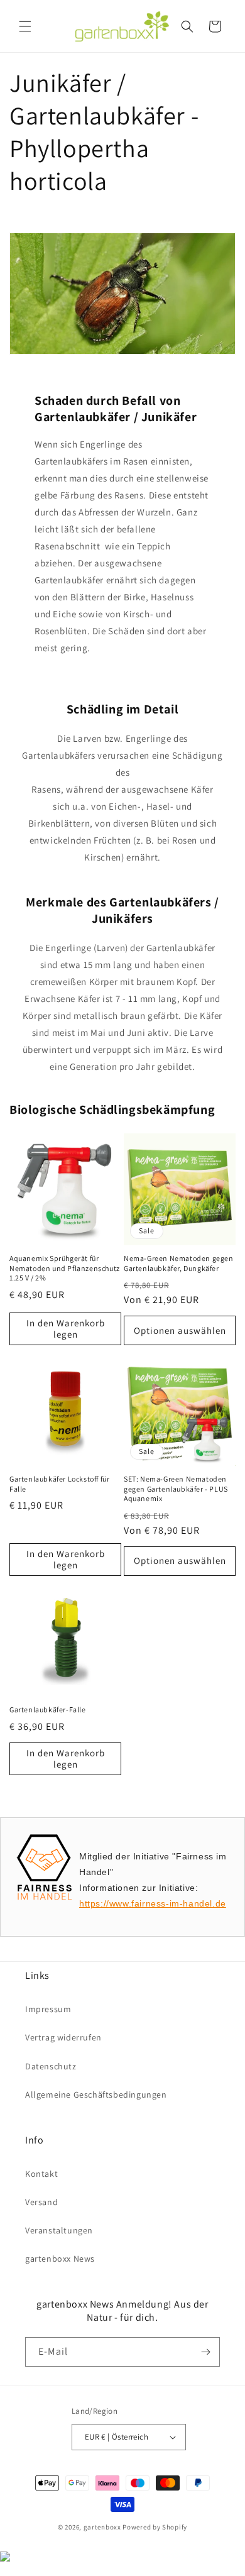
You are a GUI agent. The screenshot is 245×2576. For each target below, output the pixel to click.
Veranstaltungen (59, 2230)
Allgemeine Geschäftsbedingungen (96, 2094)
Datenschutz (51, 2066)
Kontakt (41, 2174)
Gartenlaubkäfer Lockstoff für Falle (59, 1484)
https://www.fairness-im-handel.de (153, 1903)
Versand (41, 2202)
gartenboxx (102, 2527)
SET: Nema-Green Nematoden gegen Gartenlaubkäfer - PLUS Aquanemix (176, 1489)
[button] (25, 26)
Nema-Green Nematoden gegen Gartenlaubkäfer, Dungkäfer (179, 1263)
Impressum (48, 2009)
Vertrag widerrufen (63, 2037)
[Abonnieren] (205, 2352)
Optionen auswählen (180, 1330)
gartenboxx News (60, 2259)
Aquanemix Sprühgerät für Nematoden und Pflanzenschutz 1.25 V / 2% (65, 1268)
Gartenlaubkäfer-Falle (48, 1709)
